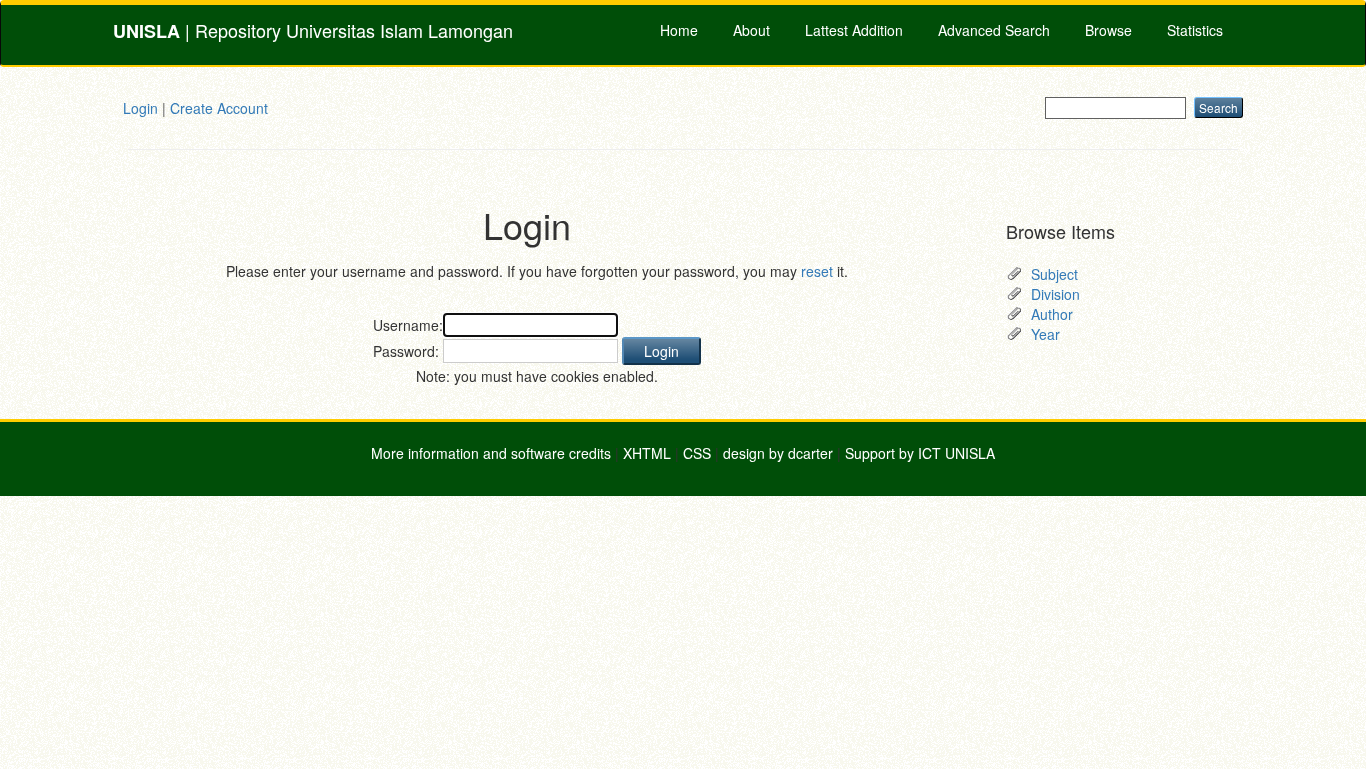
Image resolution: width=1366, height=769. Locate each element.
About (751, 30)
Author (1052, 314)
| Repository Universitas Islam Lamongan (313, 30)
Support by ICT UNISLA (920, 453)
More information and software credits (491, 453)
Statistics (1195, 30)
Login (140, 108)
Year (1045, 334)
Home (679, 30)
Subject (1054, 274)
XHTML (647, 453)
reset (817, 271)
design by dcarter (778, 453)
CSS (697, 453)
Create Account (219, 108)
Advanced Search (994, 30)
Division (1055, 294)
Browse (1108, 30)
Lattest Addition (854, 30)
